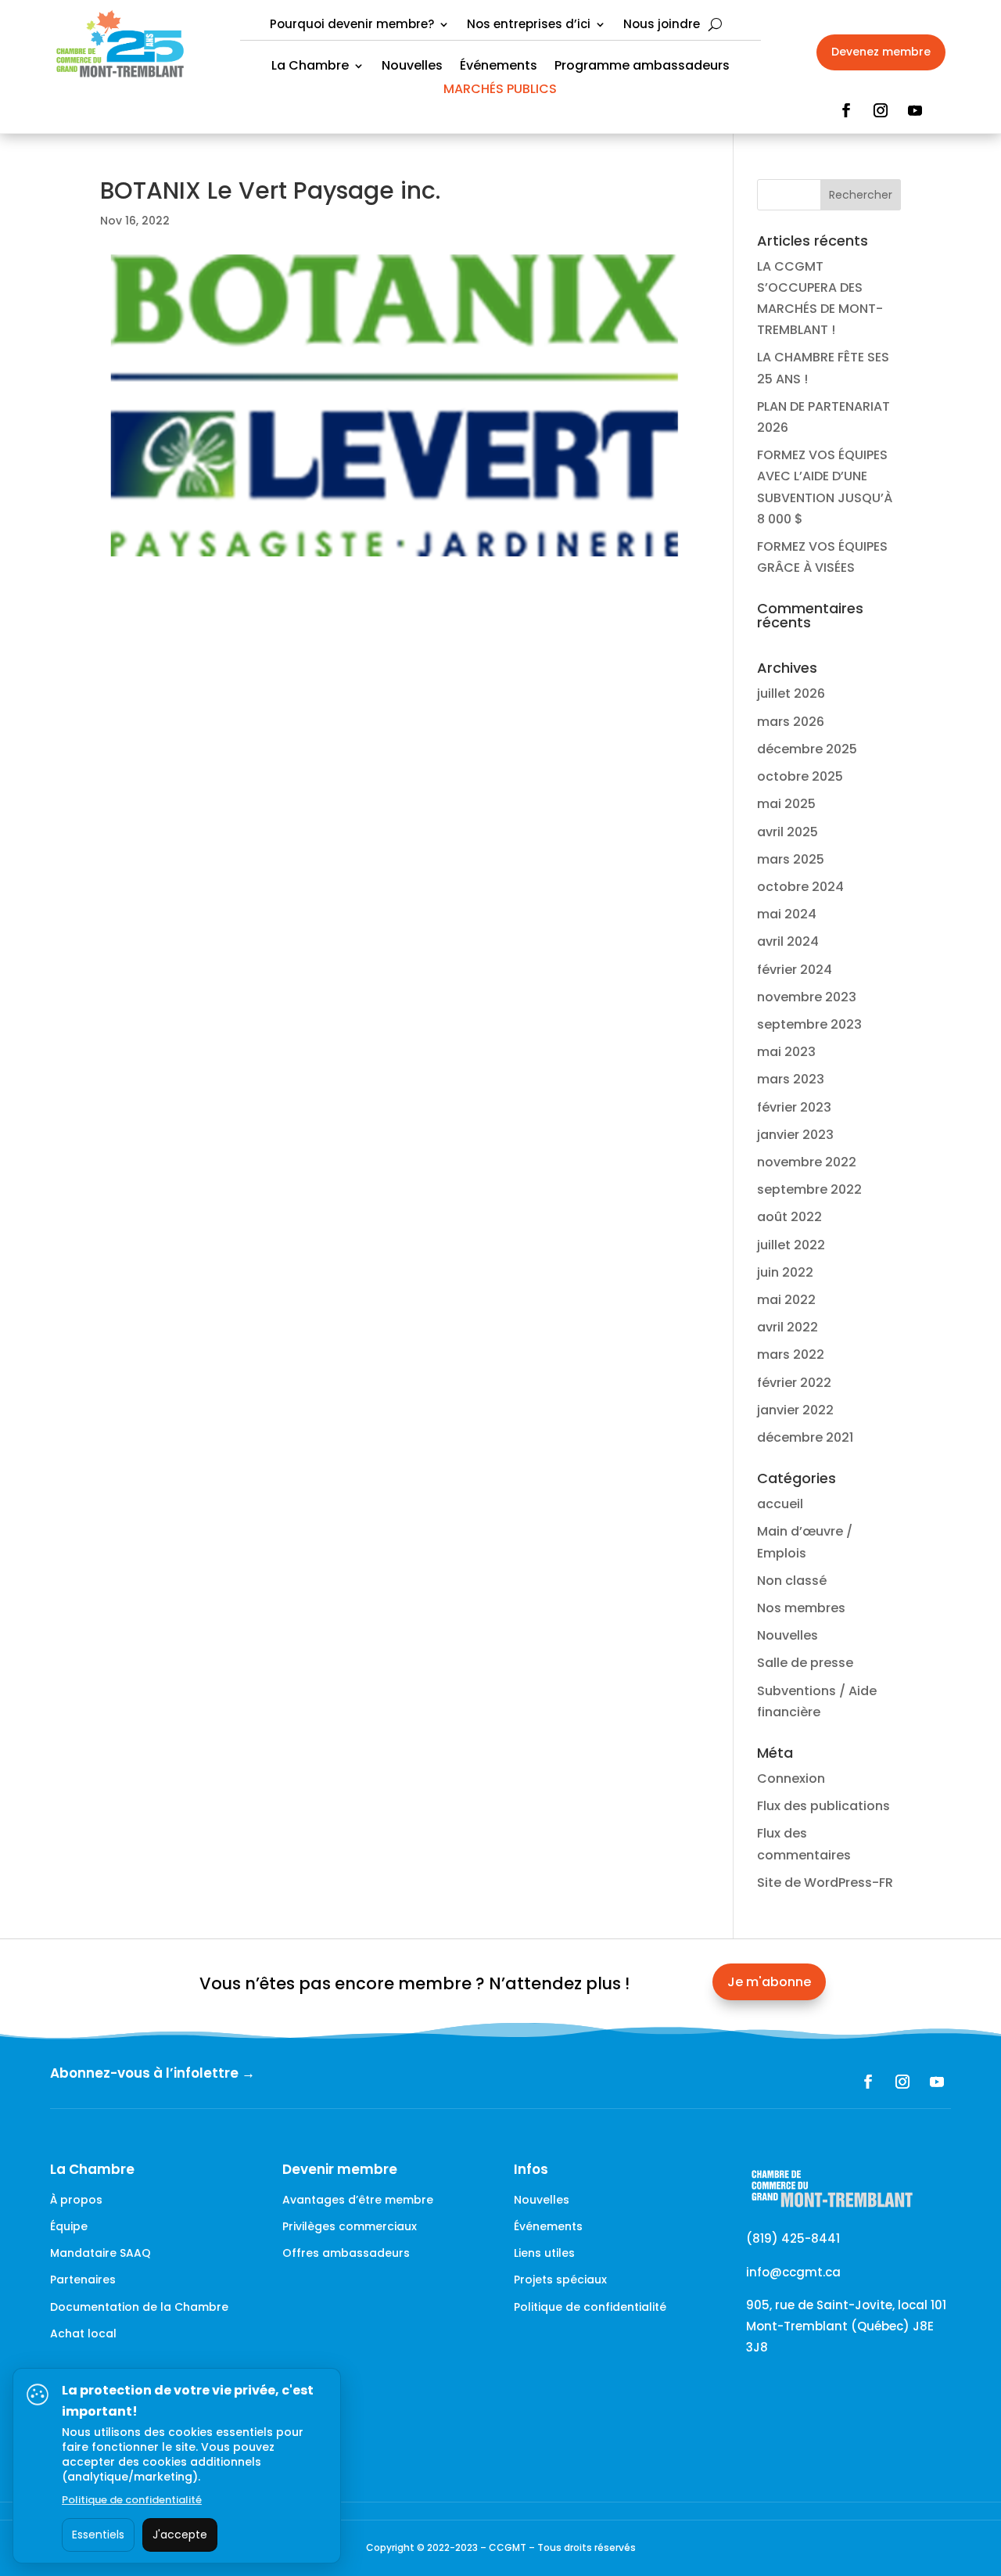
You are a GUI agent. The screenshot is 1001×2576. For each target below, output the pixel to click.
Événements (499, 67)
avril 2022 (788, 1327)
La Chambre (310, 67)
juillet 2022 (791, 1245)
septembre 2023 (809, 1024)
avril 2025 (788, 832)
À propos (76, 2200)
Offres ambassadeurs (346, 2253)
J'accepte (180, 2535)
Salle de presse (805, 1663)
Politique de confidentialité (590, 2307)
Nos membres (801, 1608)
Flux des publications (823, 1806)
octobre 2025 (800, 776)
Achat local (83, 2333)
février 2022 (794, 1383)
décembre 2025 (807, 749)
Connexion (791, 1778)
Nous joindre (662, 25)
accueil (780, 1504)
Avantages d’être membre (358, 2200)
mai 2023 (786, 1052)
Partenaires (83, 2280)
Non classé (792, 1581)
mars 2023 (791, 1079)
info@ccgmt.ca (793, 2272)
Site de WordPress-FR (825, 1883)
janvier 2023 (795, 1135)
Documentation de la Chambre (139, 2307)
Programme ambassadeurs (642, 67)
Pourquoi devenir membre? (352, 25)
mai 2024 (787, 914)
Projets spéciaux (560, 2280)
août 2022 (789, 1217)
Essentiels (98, 2535)
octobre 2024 (800, 887)
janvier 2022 (795, 1410)
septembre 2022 (809, 1189)
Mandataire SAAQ (100, 2253)
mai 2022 (786, 1300)
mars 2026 (791, 722)
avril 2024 (788, 941)
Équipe (69, 2226)
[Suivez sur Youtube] (915, 110)
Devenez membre (881, 52)
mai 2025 (786, 804)
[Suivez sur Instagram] (881, 110)
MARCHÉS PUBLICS (500, 91)
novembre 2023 (807, 997)
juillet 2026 (791, 693)
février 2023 (794, 1107)
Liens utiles (544, 2253)
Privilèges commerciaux (350, 2226)
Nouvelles (412, 67)
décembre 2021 (805, 1437)
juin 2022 (785, 1272)
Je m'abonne (769, 1982)
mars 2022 (791, 1354)
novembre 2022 (807, 1162)
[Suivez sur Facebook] (846, 110)
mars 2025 (791, 859)
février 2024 (795, 970)
